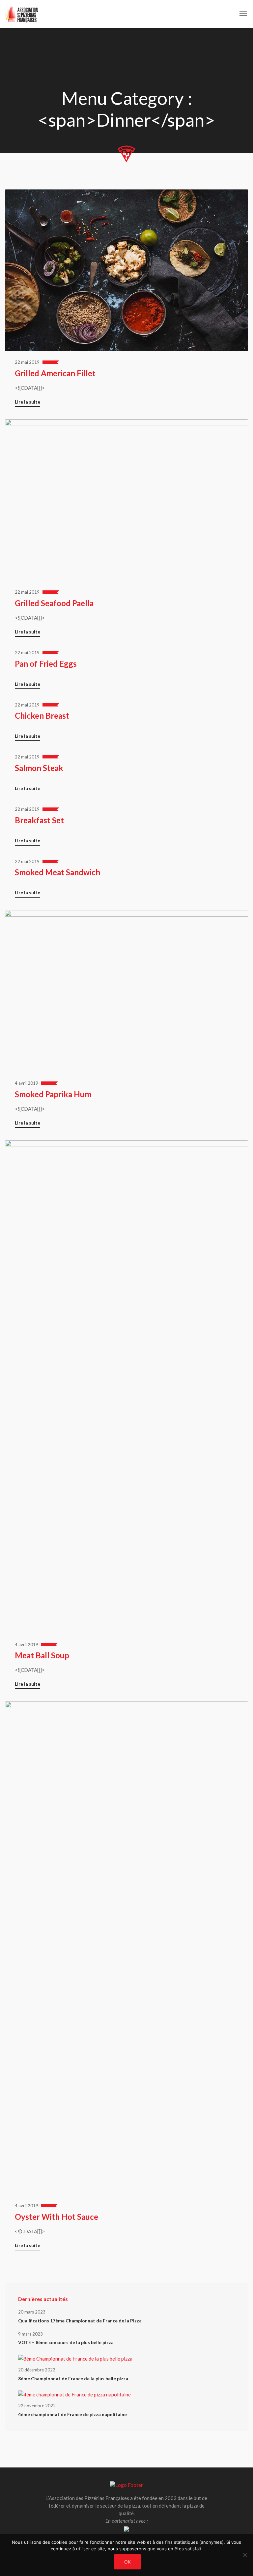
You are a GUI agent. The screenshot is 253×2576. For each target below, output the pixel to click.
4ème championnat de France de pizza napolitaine (72, 2414)
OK (127, 2562)
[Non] (245, 2555)
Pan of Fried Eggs (46, 664)
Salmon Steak (39, 768)
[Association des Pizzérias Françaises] (22, 14)
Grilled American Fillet (55, 373)
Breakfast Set (39, 820)
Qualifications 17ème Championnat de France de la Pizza (80, 2321)
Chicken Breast (42, 716)
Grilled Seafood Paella (54, 603)
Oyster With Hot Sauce (56, 2217)
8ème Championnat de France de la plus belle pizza (73, 2378)
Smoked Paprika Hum (53, 1094)
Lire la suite (28, 402)
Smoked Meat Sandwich (57, 872)
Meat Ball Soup (42, 1655)
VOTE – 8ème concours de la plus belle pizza (66, 2342)
